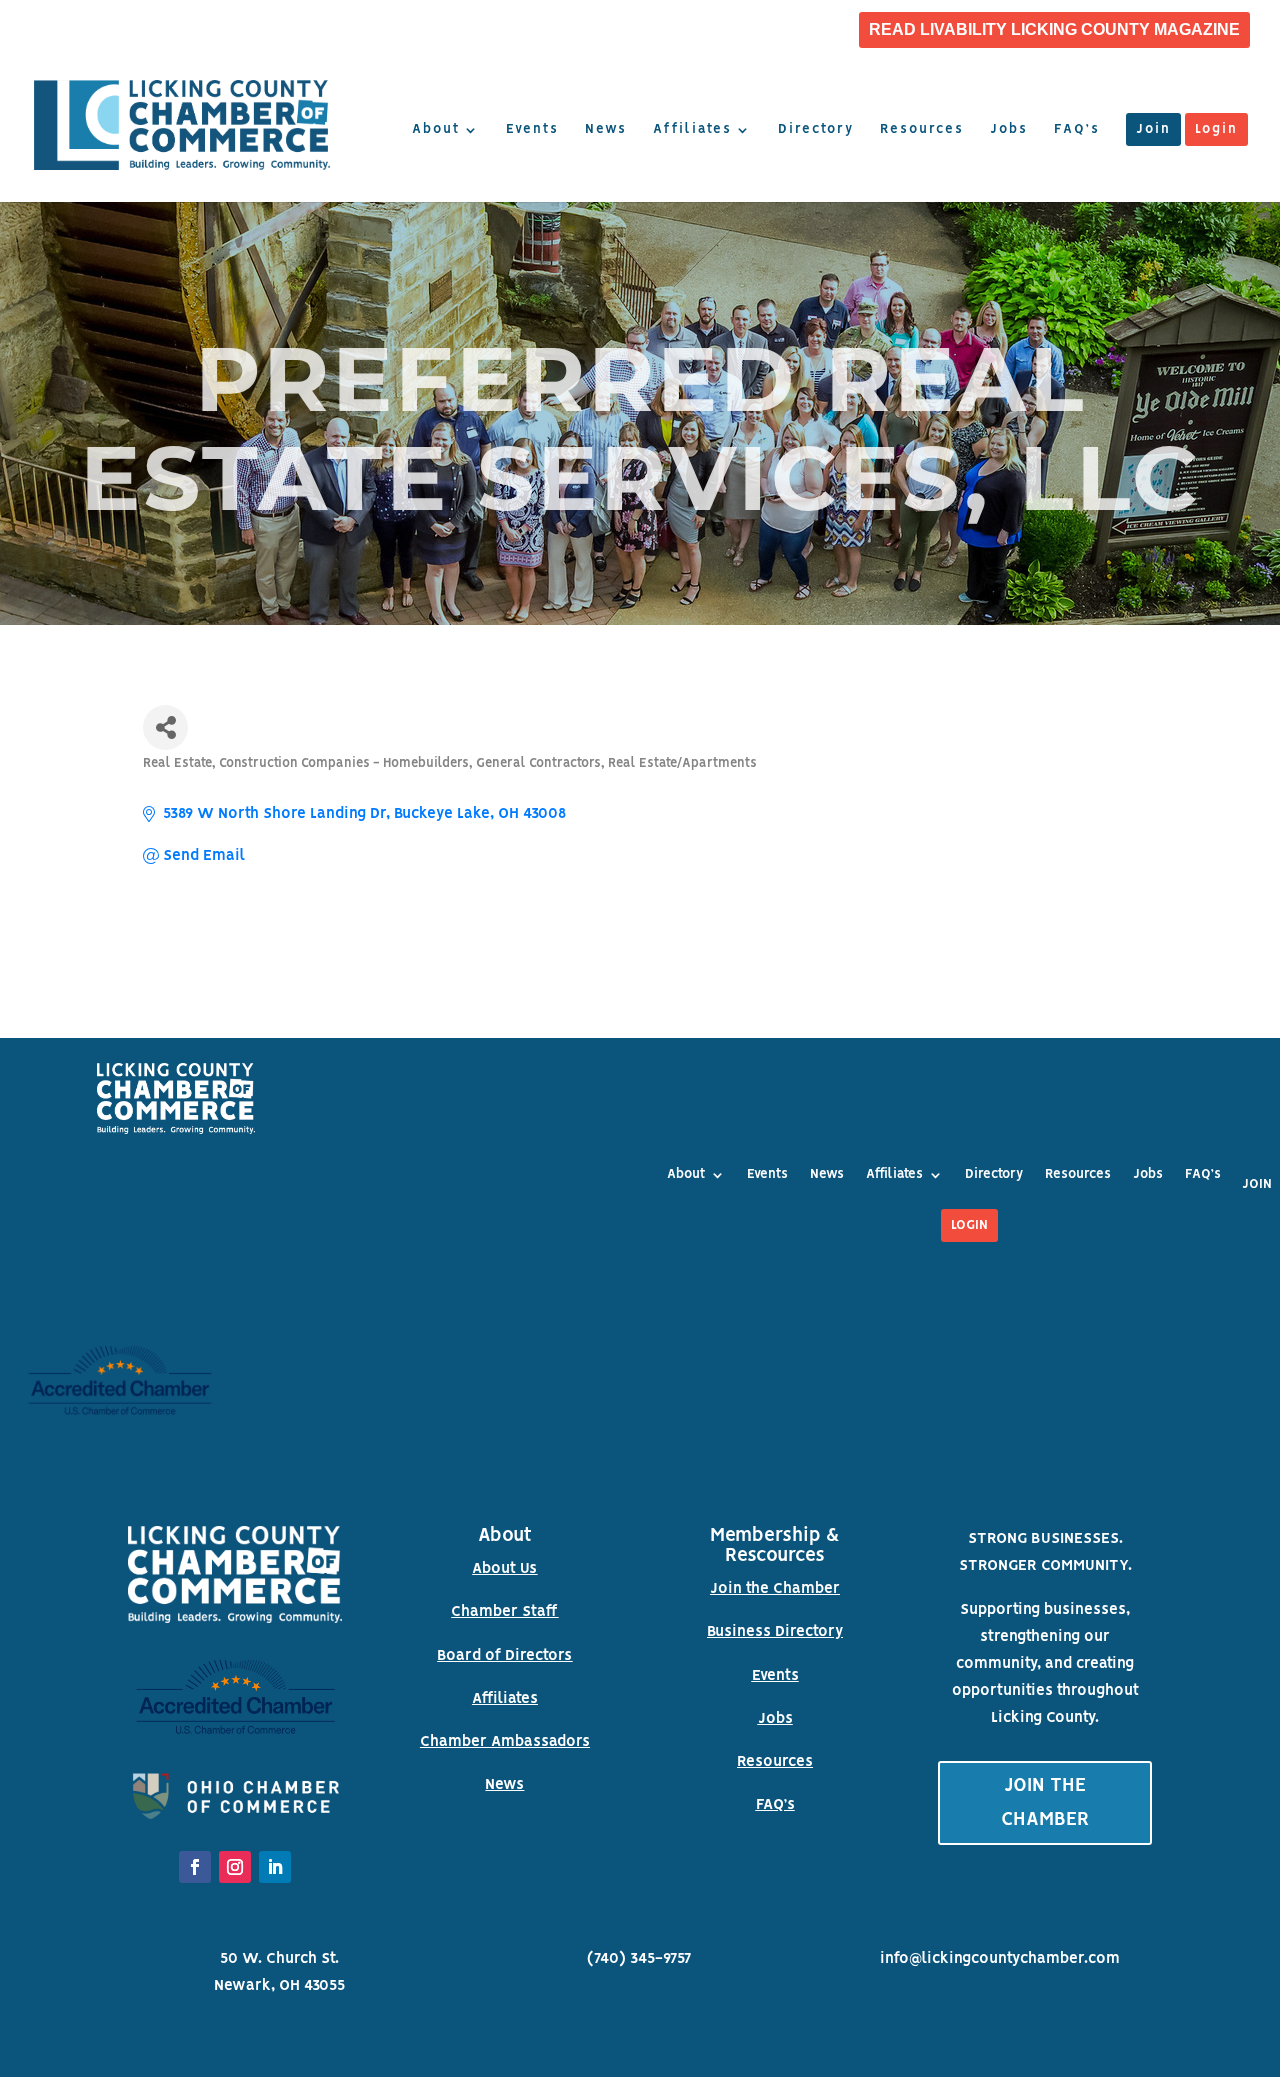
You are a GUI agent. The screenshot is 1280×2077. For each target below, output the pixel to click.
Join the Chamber (775, 1589)
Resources (922, 130)
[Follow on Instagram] (235, 1867)
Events (532, 130)
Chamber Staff (504, 1612)
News (606, 130)
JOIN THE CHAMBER (1045, 1803)
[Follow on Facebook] (195, 1867)
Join (1153, 130)
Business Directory (775, 1632)
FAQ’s (1077, 130)
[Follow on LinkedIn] (275, 1867)
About (436, 130)
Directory (816, 130)
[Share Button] (165, 727)
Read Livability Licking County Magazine (1054, 30)
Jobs (1009, 130)
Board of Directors (504, 1656)
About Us (504, 1569)
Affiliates (692, 130)
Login (1216, 130)
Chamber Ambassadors (505, 1742)
